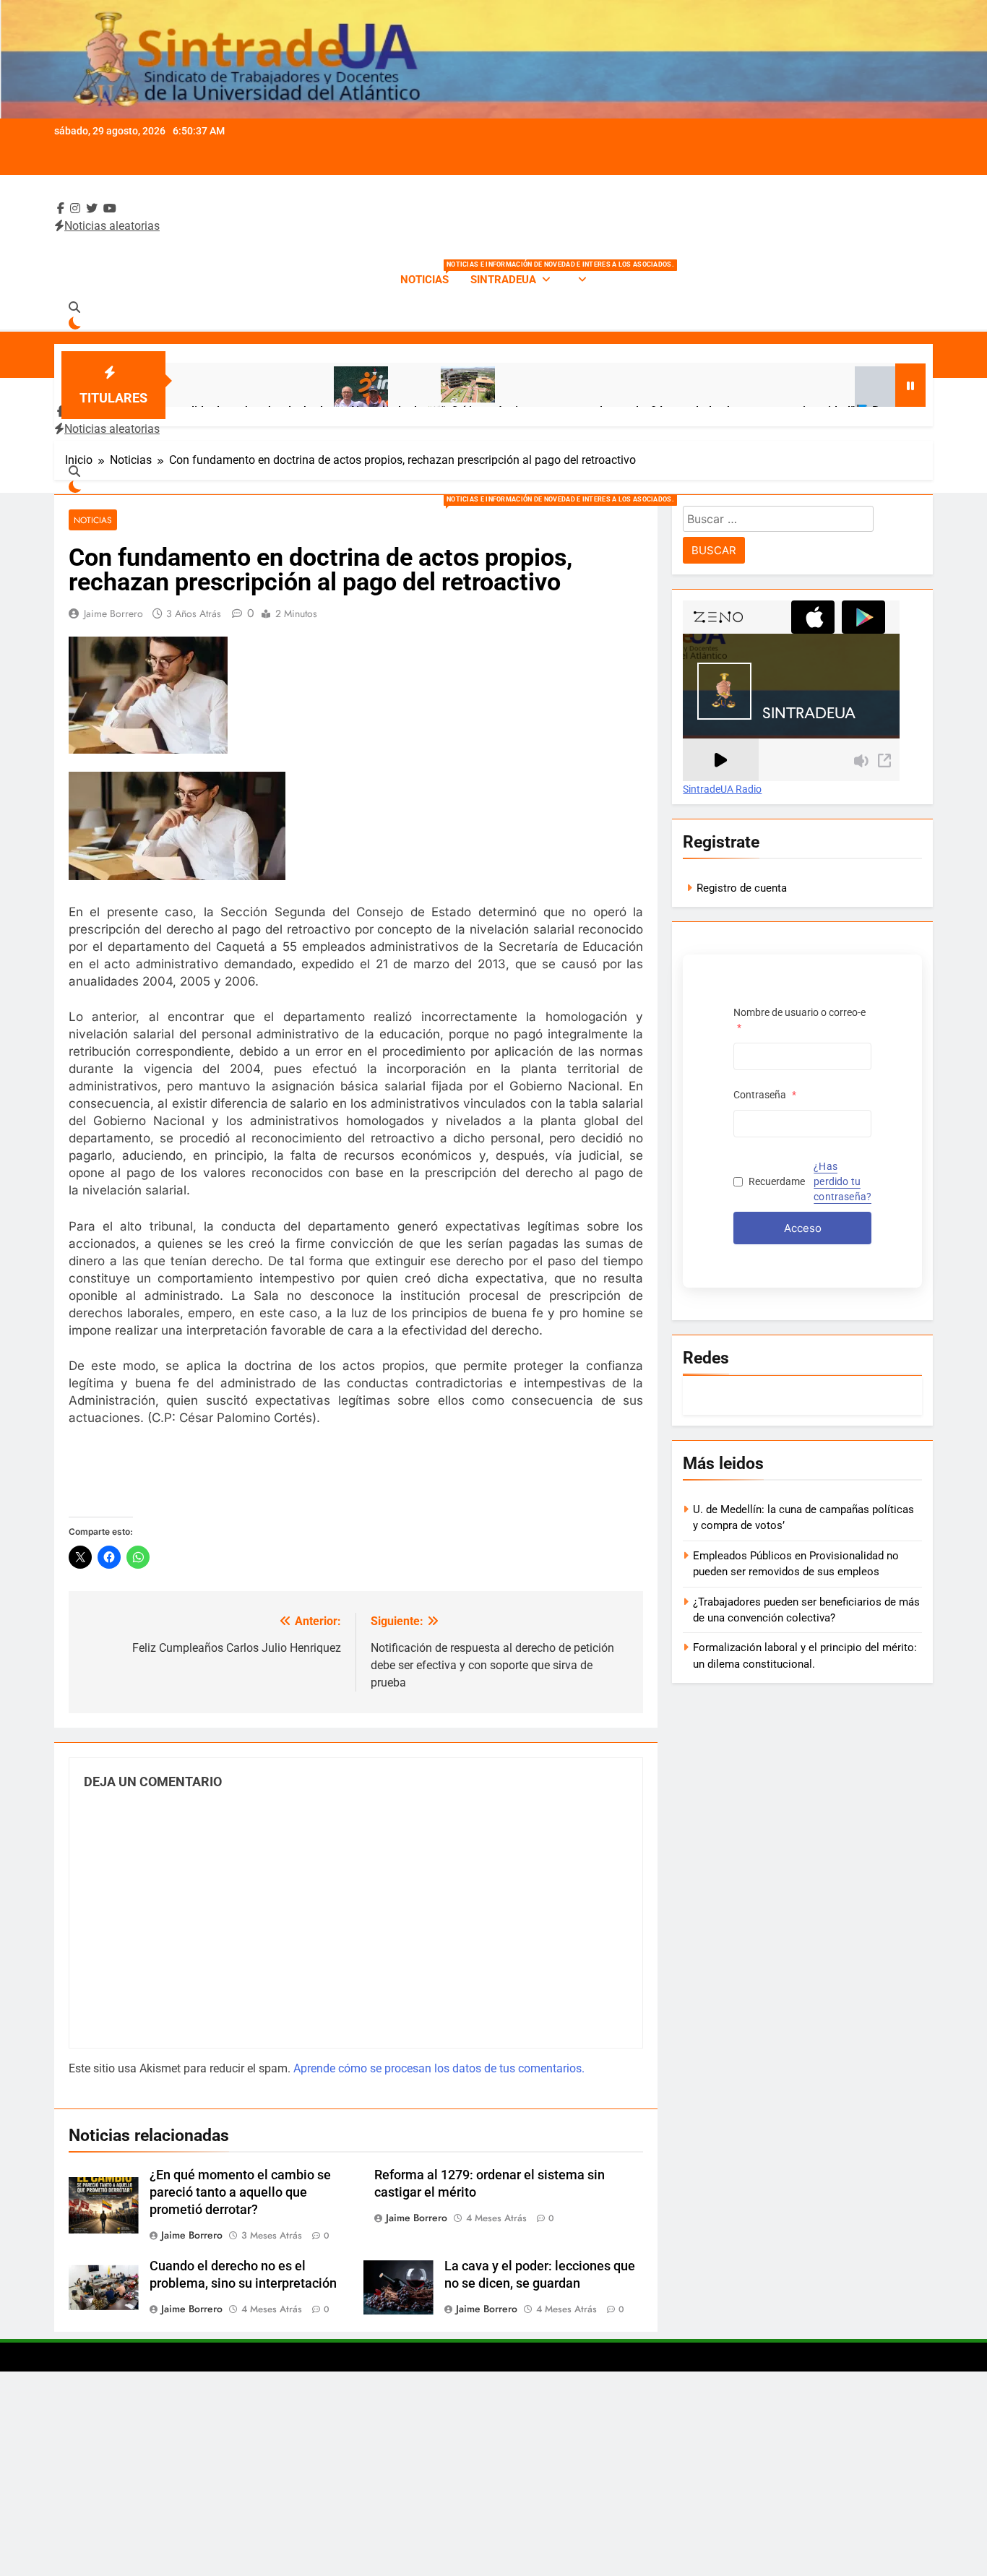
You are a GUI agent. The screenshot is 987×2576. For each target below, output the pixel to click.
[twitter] (92, 208)
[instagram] (75, 208)
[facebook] (61, 208)
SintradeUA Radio (722, 790)
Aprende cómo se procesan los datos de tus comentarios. (439, 2068)
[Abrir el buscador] (74, 307)
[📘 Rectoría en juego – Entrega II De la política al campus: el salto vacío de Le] (797, 402)
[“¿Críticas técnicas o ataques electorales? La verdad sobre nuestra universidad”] (383, 384)
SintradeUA (503, 280)
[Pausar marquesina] (910, 385)
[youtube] (110, 208)
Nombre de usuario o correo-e (799, 1020)
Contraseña (765, 1095)
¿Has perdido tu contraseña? (842, 1181)
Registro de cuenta (742, 888)
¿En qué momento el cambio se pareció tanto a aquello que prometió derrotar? (240, 2192)
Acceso (803, 1228)
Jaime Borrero (113, 613)
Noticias (430, 273)
